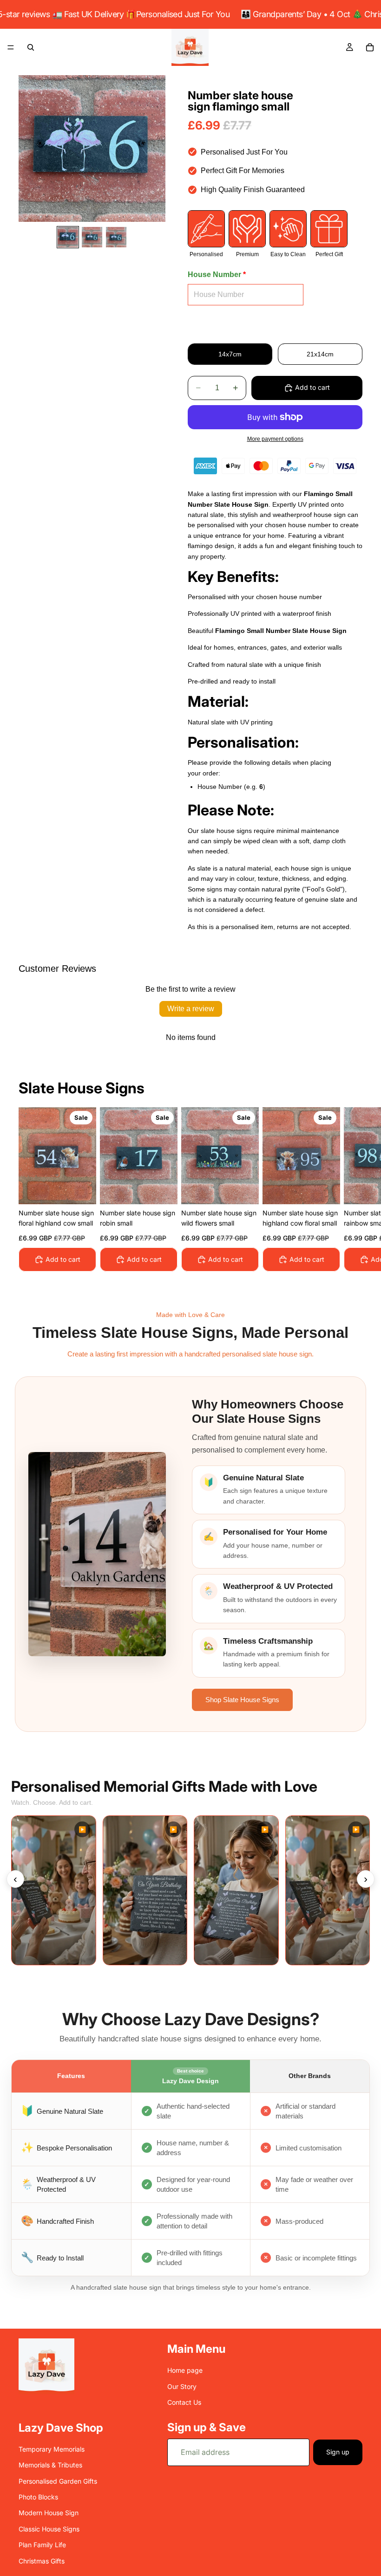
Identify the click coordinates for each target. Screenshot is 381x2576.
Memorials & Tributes (50, 2465)
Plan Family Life (42, 2545)
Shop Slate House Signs (242, 1700)
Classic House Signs (49, 2529)
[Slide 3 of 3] (116, 237)
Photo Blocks (38, 2497)
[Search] (31, 47)
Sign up (338, 2452)
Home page (185, 2371)
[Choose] (82, 1190)
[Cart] (370, 47)
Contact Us (184, 2402)
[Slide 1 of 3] (68, 237)
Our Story (182, 2386)
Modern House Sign (49, 2513)
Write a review (191, 1009)
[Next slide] (352, 1189)
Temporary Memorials (52, 2449)
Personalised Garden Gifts (58, 2481)
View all (351, 1091)
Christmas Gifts (42, 2561)
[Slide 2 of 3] (92, 237)
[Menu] (11, 47)
